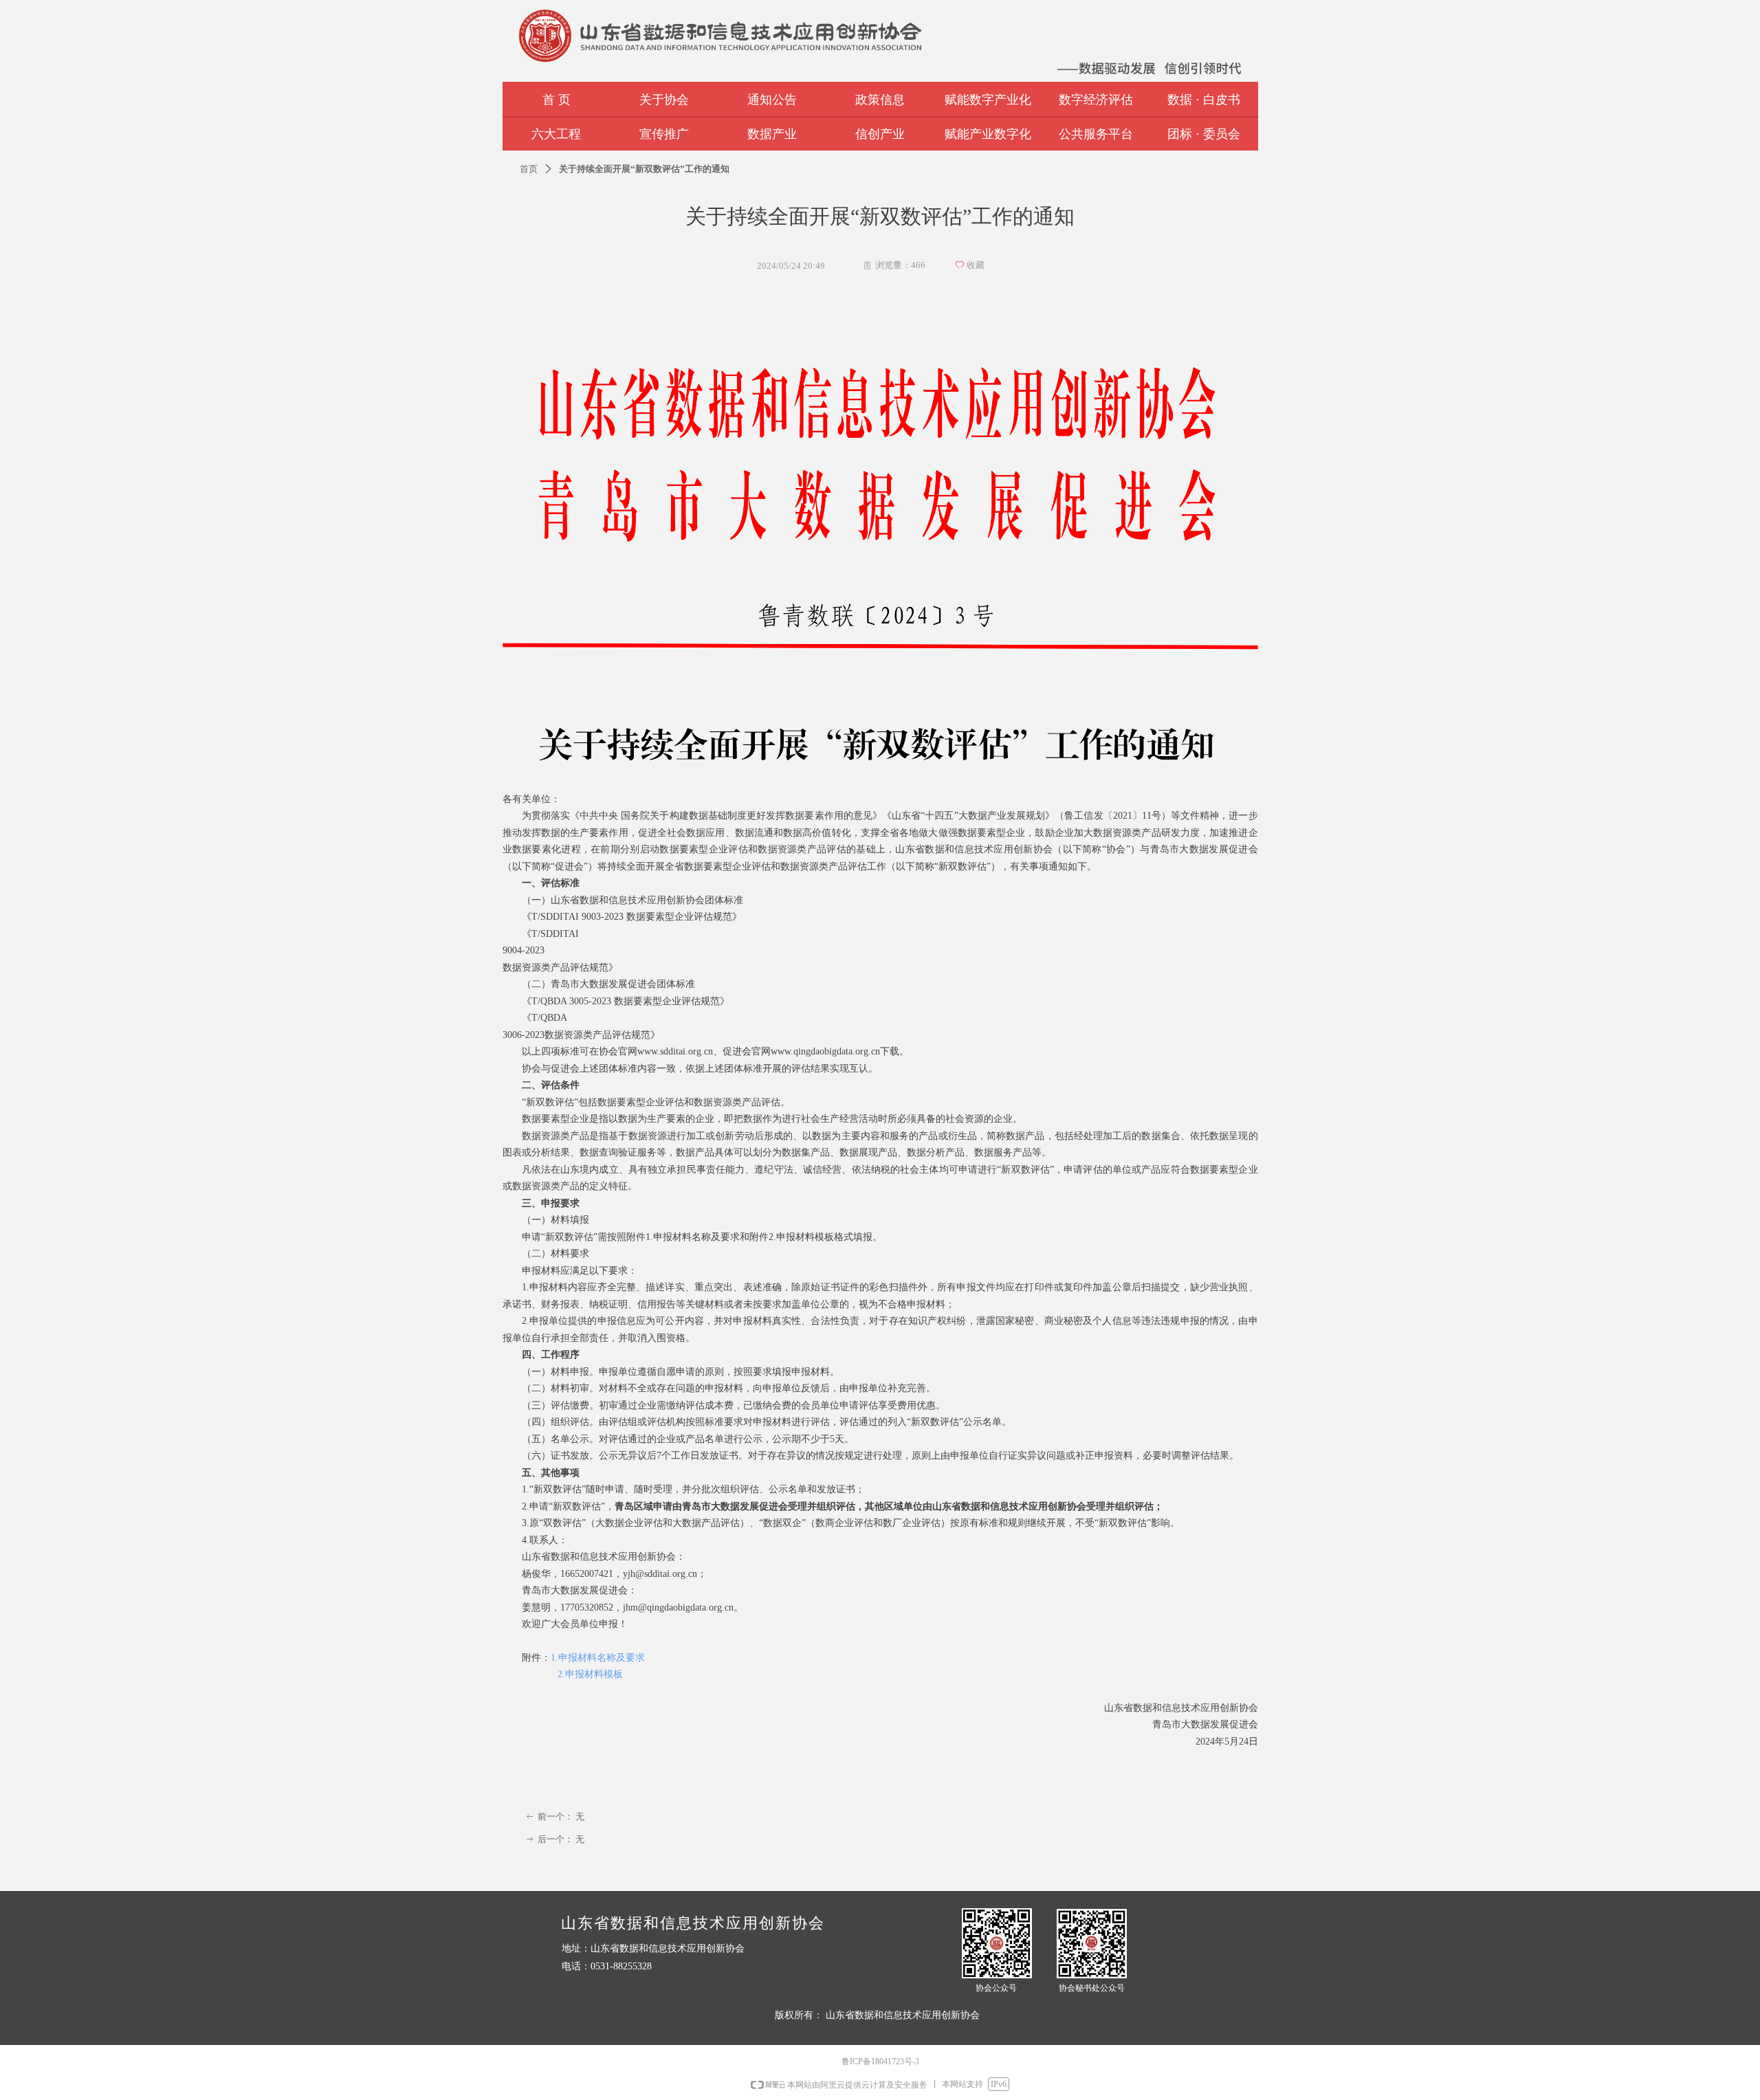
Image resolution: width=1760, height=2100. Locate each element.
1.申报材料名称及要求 (598, 1658)
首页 (529, 169)
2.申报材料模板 (590, 1674)
